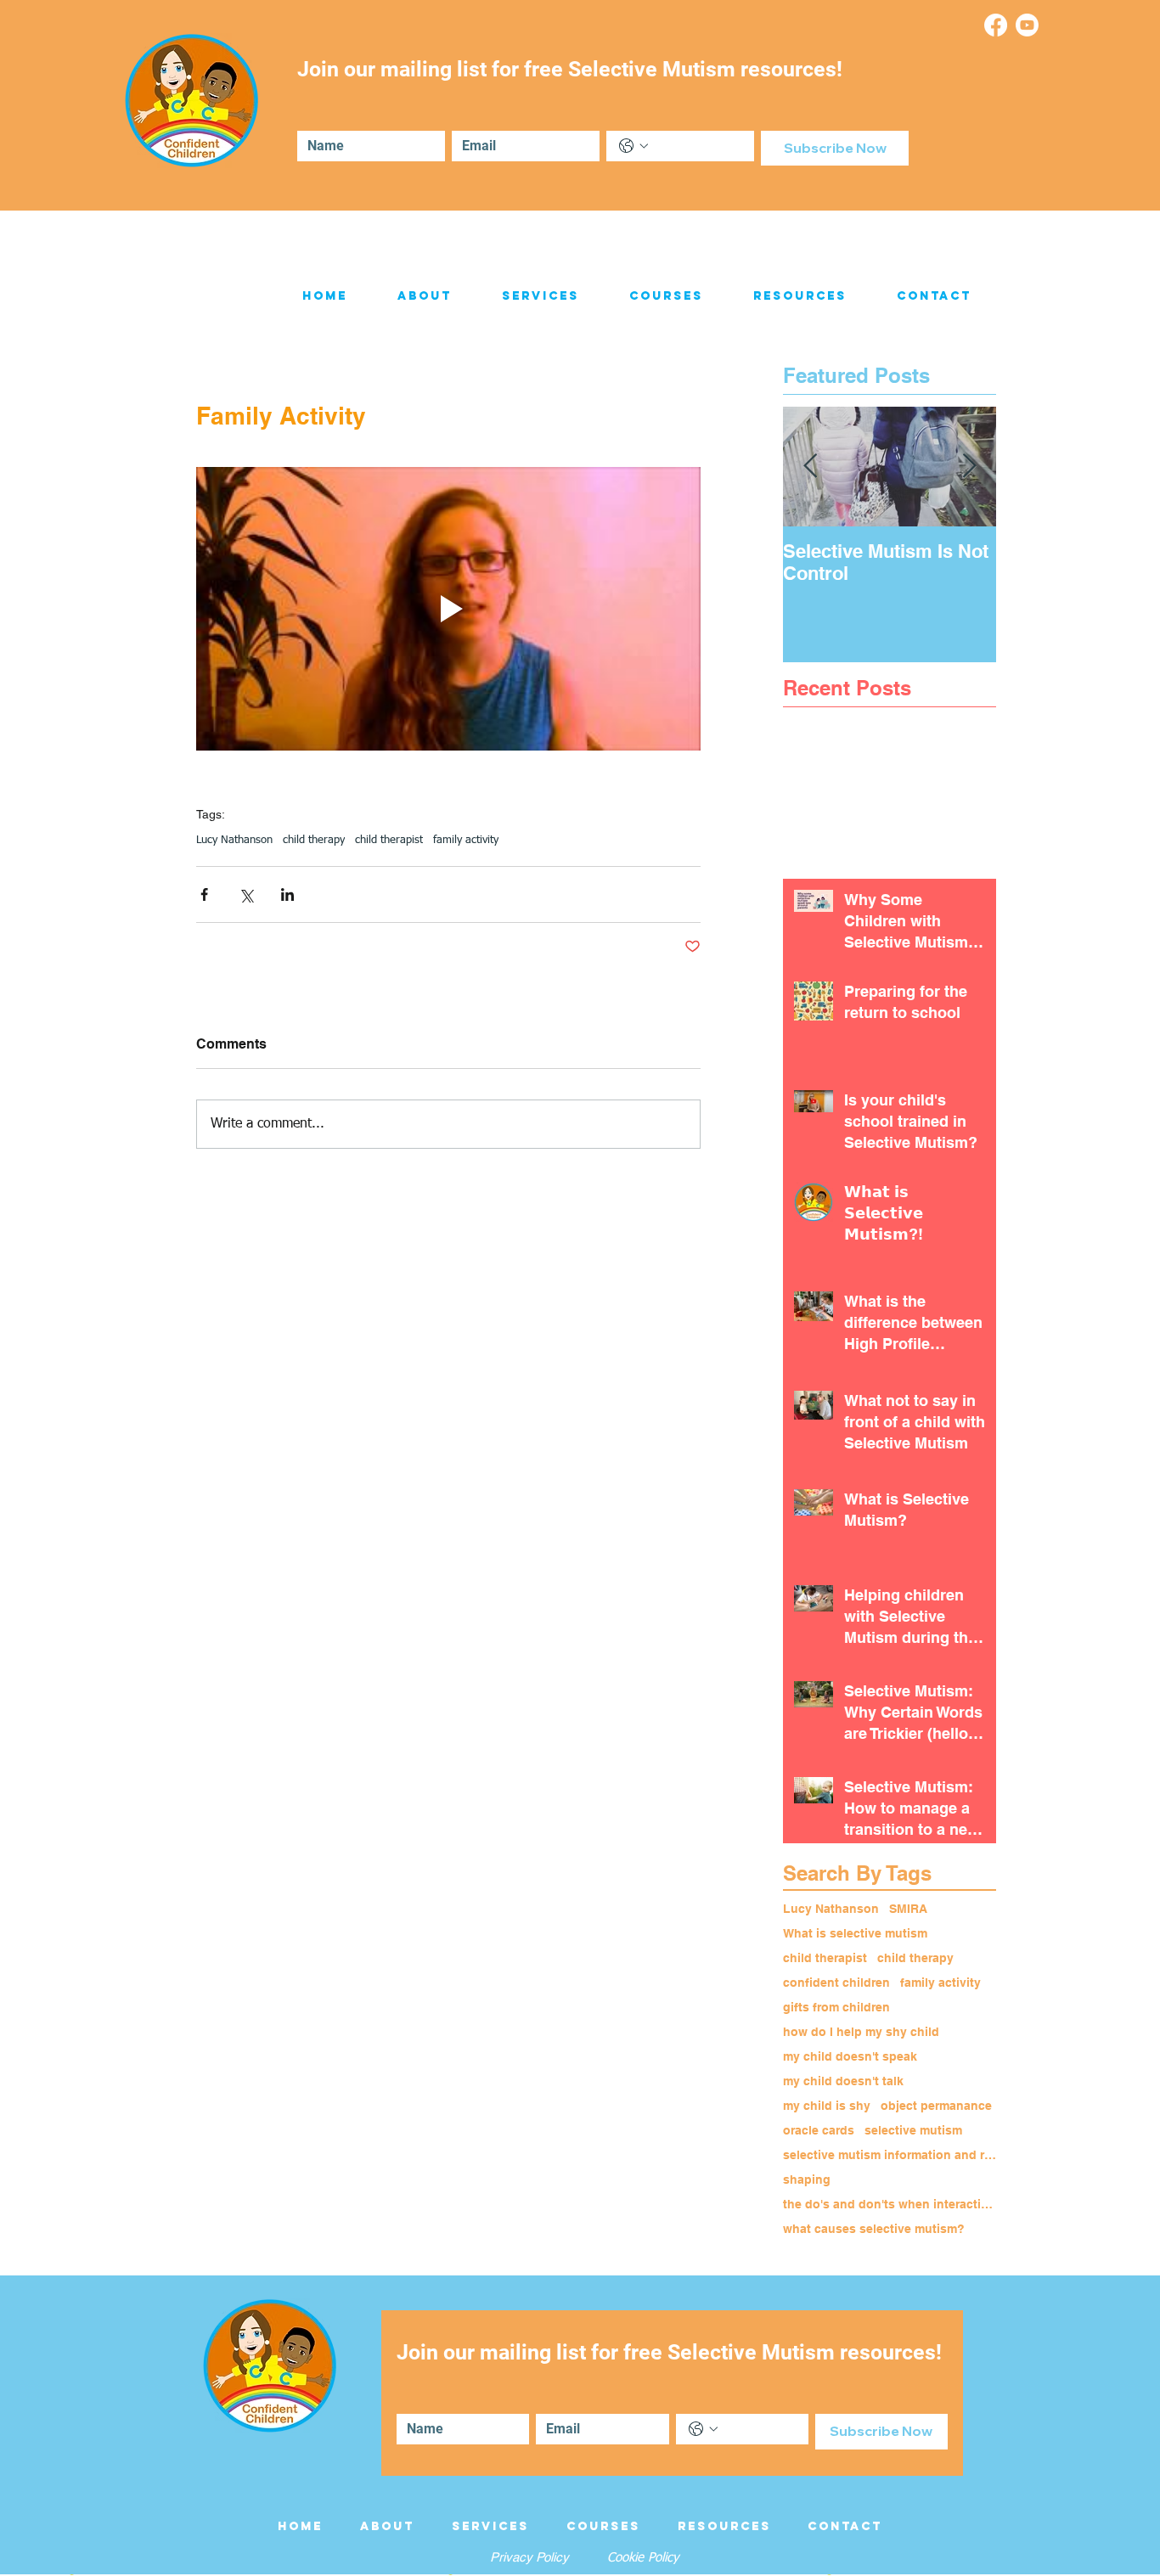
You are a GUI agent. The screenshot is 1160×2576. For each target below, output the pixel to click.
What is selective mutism (855, 1933)
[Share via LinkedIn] (287, 894)
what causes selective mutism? (874, 2229)
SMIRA (908, 1909)
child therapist (389, 840)
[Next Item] (969, 467)
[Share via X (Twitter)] (246, 894)
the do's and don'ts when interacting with (890, 2204)
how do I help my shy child (861, 2032)
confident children (836, 1983)
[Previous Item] (810, 467)
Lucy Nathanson (234, 840)
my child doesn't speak (850, 2056)
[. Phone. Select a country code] (633, 146)
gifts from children (836, 2007)
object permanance (936, 2106)
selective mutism (913, 2130)
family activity (466, 840)
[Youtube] (1027, 25)
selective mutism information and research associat (890, 2155)
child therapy (314, 840)
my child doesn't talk (843, 2081)
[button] (424, 296)
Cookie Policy (643, 2558)
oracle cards (819, 2130)
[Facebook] (996, 25)
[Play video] (448, 609)
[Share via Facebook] (204, 894)
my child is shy (827, 2106)
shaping (807, 2179)
